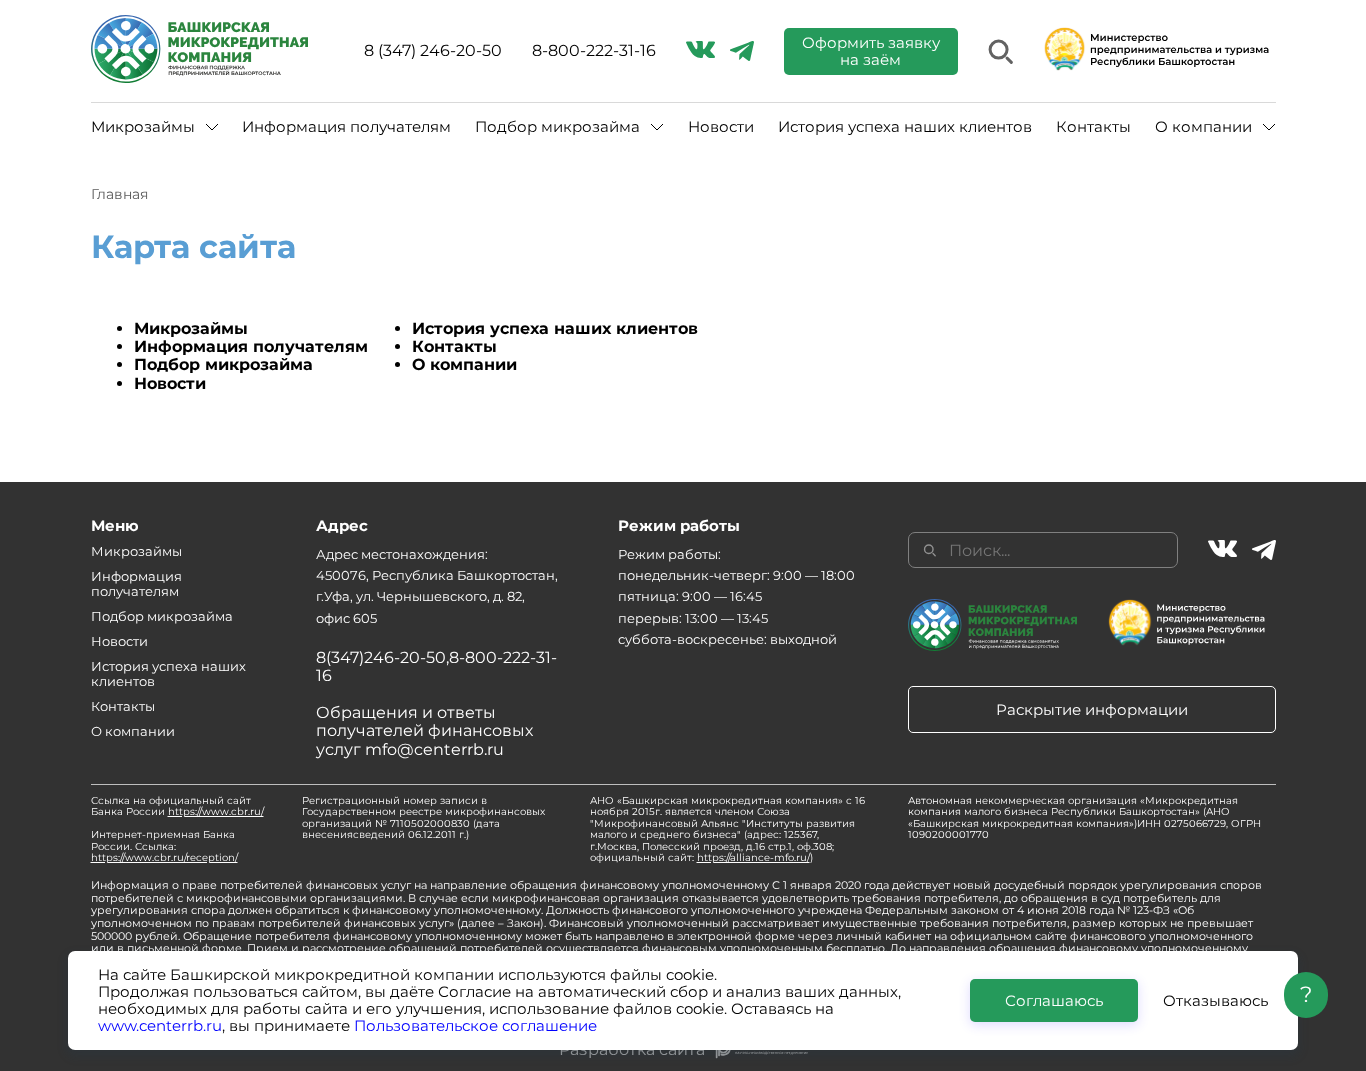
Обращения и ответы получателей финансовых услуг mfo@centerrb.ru (424, 731)
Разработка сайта (632, 1050)
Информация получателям (346, 126)
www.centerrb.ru (160, 1025)
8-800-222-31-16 (594, 51)
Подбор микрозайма (223, 364)
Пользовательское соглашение (475, 1025)
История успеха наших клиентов (905, 126)
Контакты (1093, 126)
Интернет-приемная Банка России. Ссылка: (164, 846)
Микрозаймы (191, 328)
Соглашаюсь (1054, 999)
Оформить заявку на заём (871, 51)
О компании (464, 364)
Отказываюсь (1215, 999)
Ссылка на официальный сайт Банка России (177, 806)
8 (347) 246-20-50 (433, 51)
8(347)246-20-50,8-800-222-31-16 (436, 666)
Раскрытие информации (1092, 709)
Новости (721, 126)
